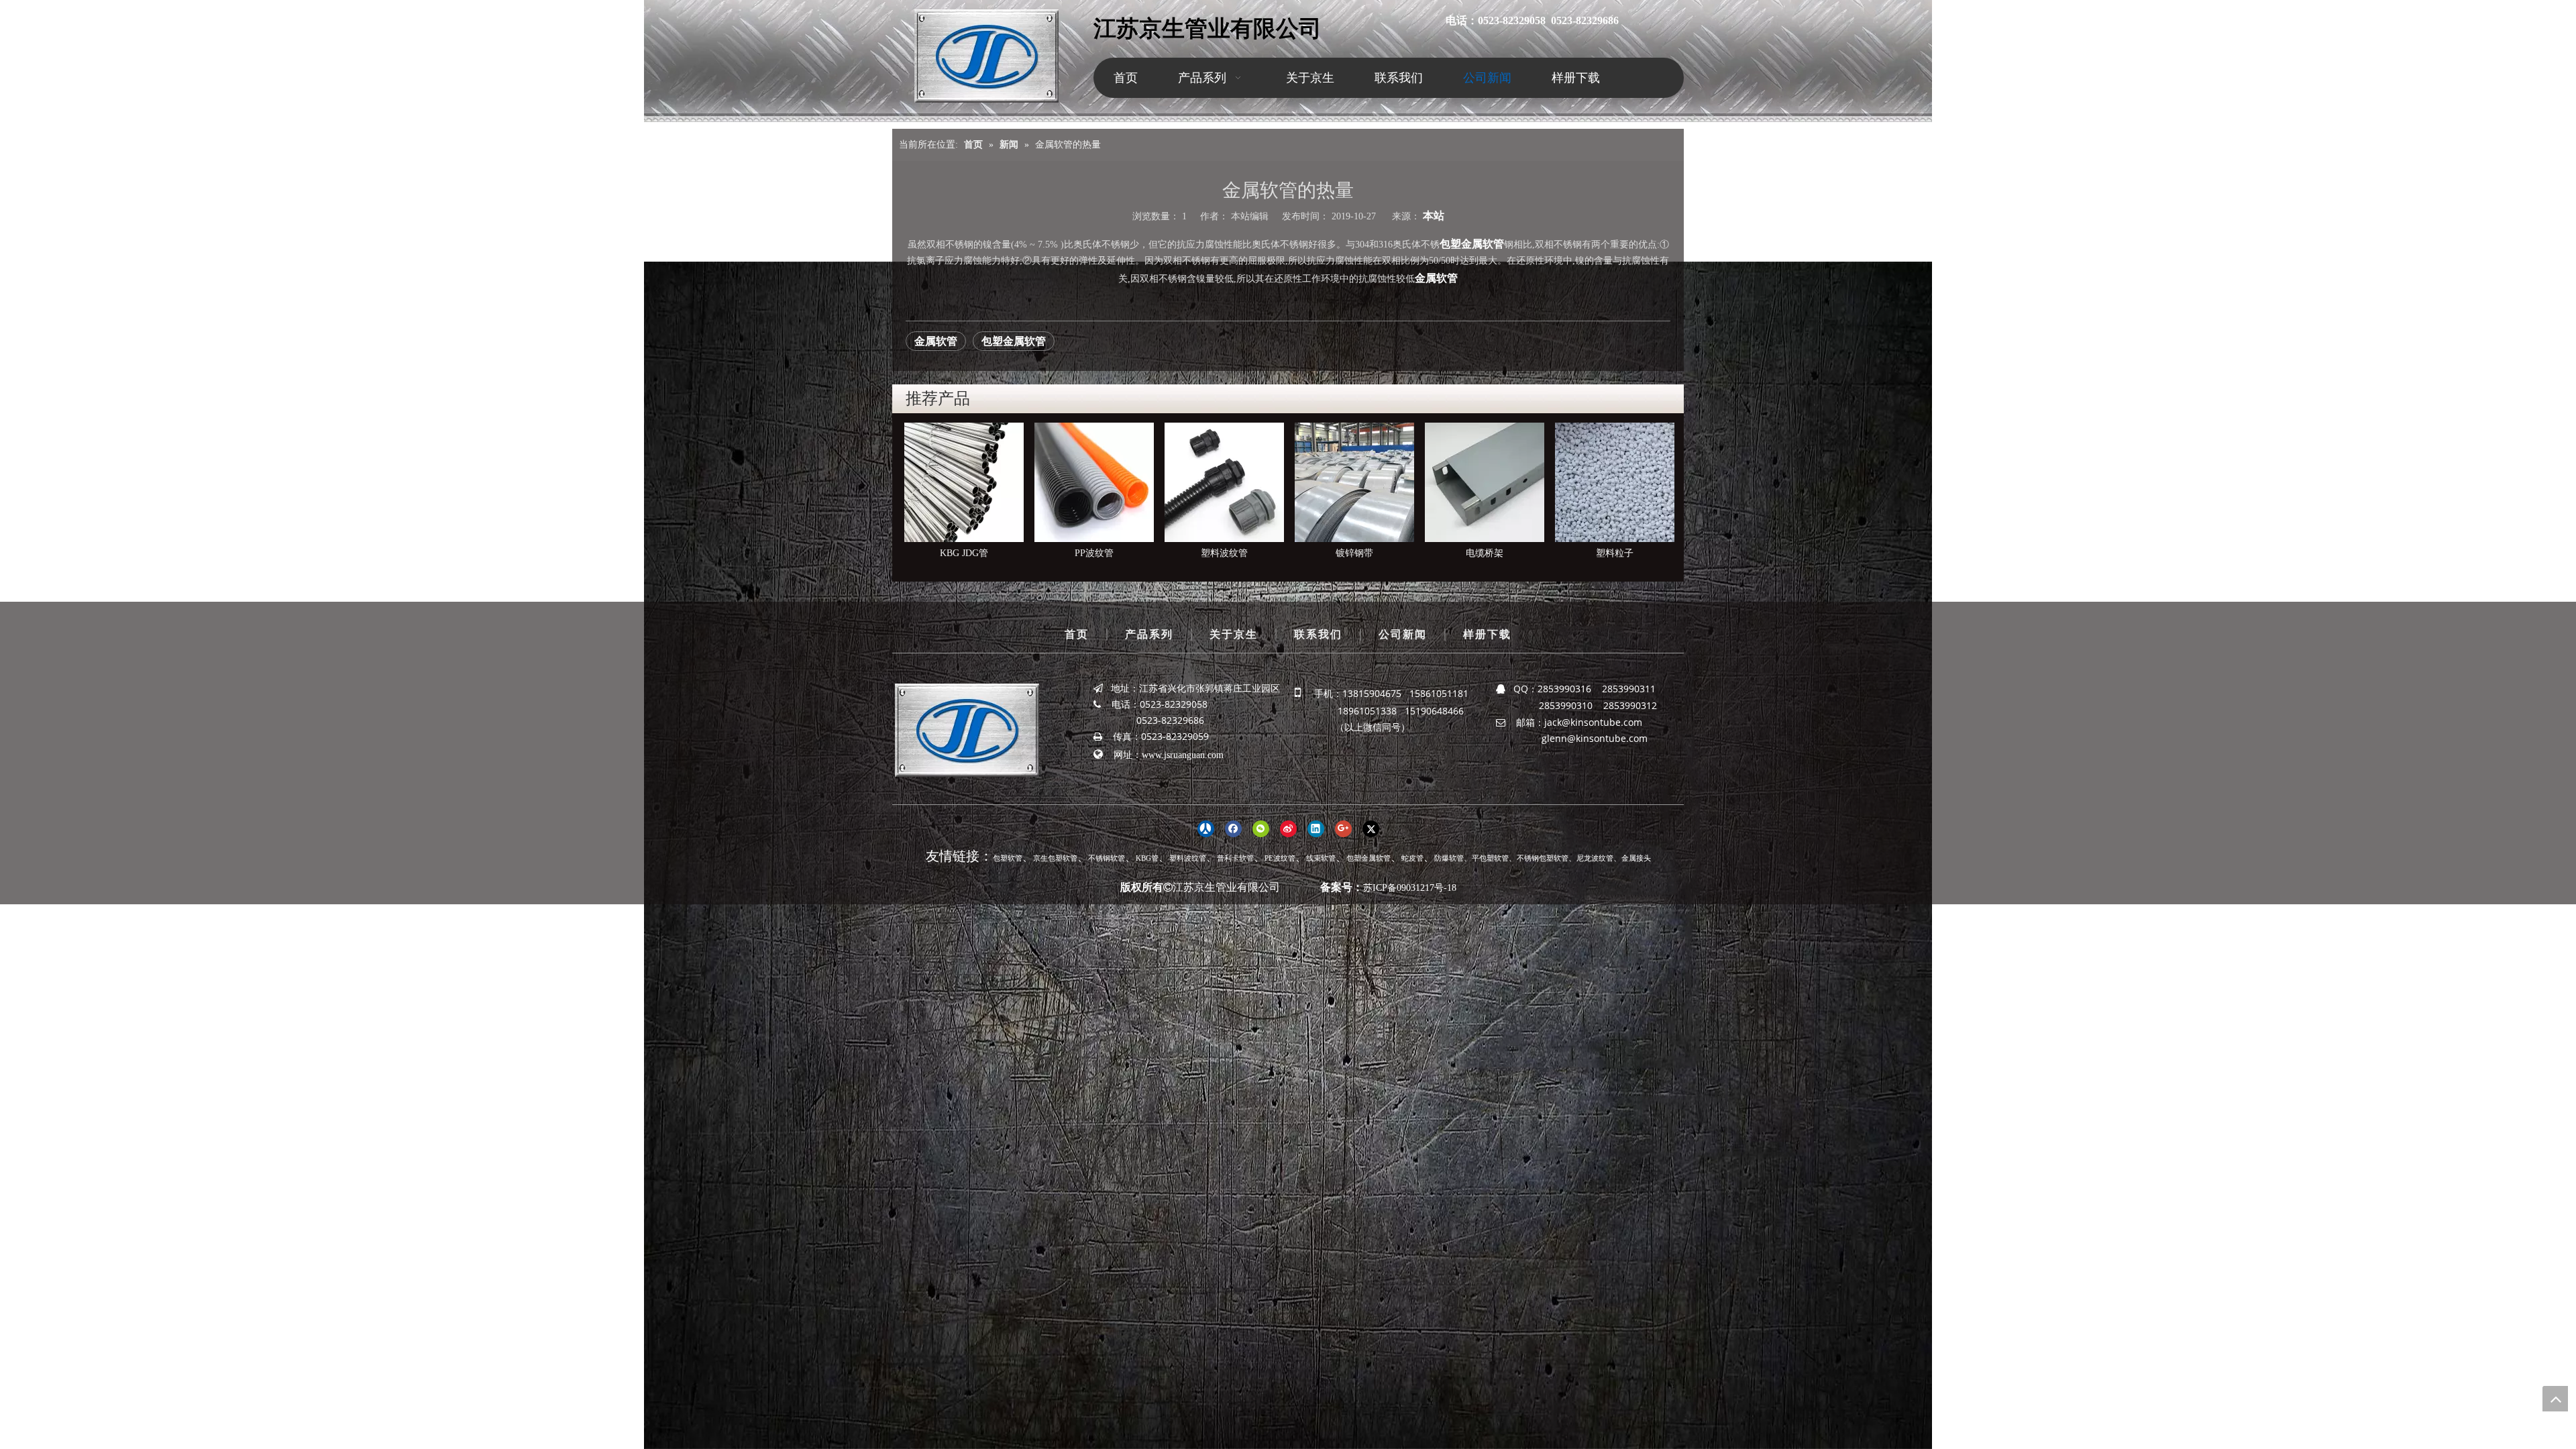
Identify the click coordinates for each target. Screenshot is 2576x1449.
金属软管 (1436, 278)
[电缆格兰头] (1492, 482)
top (2555, 1399)
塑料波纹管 (971, 553)
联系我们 (1318, 634)
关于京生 (1234, 634)
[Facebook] (1233, 828)
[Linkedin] (1316, 828)
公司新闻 (1403, 634)
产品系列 (1149, 634)
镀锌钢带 (1102, 553)
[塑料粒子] (1362, 482)
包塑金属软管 (1472, 244)
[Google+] (1343, 828)
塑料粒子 (1362, 553)
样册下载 (1487, 634)
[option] (971, 492)
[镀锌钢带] (1102, 482)
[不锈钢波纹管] (1622, 482)
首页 (1077, 634)
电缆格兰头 (1492, 553)
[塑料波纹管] (971, 482)
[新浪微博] (1288, 828)
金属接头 (1636, 858)
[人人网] (1206, 828)
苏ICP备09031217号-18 (1410, 888)
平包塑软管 (1490, 858)
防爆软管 (1449, 858)
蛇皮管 (1412, 858)
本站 (1434, 216)
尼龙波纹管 (1595, 858)
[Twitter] (1371, 828)
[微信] (1261, 828)
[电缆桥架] (1232, 482)
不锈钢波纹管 (1622, 553)
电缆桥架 (1232, 553)
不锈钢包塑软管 (1543, 858)
